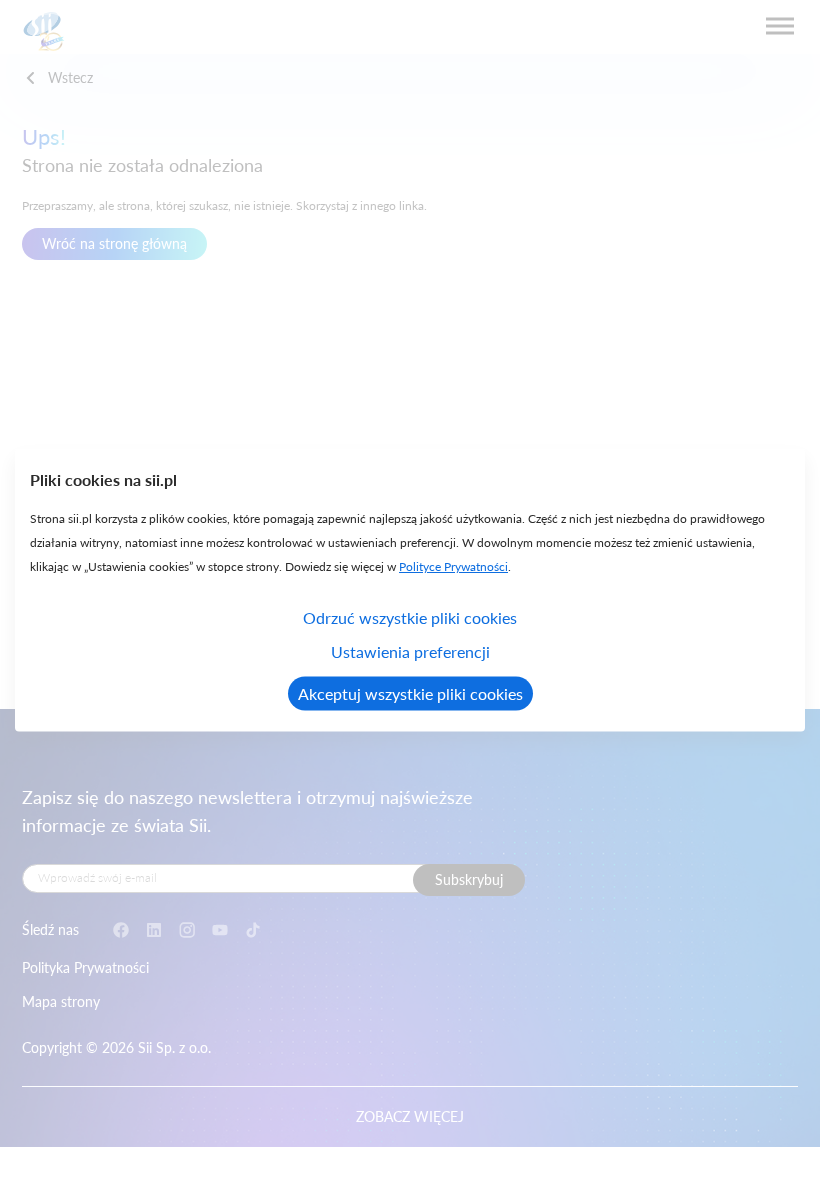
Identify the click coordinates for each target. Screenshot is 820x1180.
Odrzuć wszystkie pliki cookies (410, 617)
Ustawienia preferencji (410, 651)
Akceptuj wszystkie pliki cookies (410, 693)
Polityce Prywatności (453, 566)
